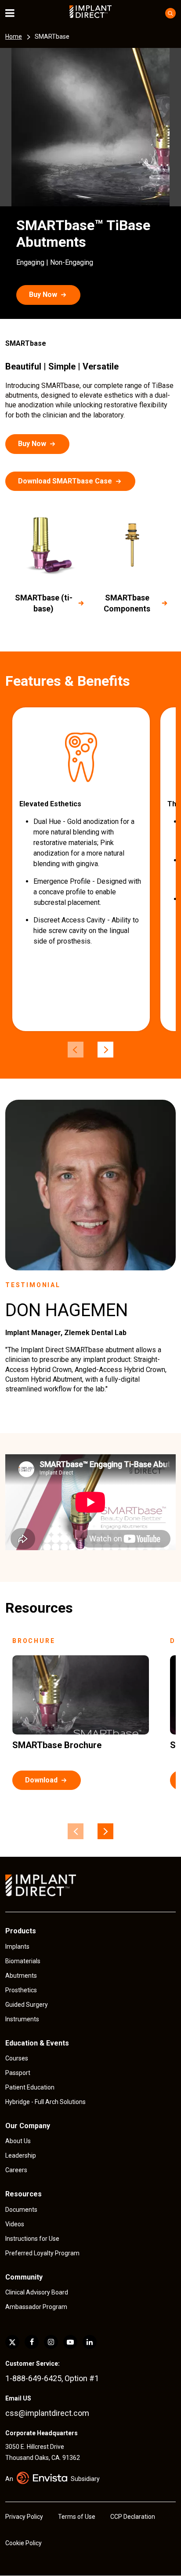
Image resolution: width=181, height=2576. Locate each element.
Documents (21, 2210)
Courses (17, 2058)
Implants (17, 1947)
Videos (15, 2224)
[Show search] (170, 13)
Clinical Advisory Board (37, 2292)
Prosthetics (21, 1990)
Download (41, 1780)
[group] (81, 869)
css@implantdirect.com (47, 2413)
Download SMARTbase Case (65, 481)
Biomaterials (23, 1961)
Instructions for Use (32, 2239)
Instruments (22, 2019)
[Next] (105, 1050)
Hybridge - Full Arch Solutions (45, 2102)
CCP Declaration (133, 2517)
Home (14, 37)
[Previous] (76, 1050)
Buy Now (43, 295)
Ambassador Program (36, 2307)
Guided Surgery (27, 2005)
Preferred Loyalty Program (42, 2253)
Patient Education (30, 2087)
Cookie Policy (24, 2543)
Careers (16, 2170)
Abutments (21, 1976)
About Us (18, 2141)
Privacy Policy (24, 2517)
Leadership (21, 2155)
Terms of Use (77, 2517)
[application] (90, 1502)
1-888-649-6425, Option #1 (52, 2378)
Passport (18, 2073)
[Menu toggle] (16, 13)
